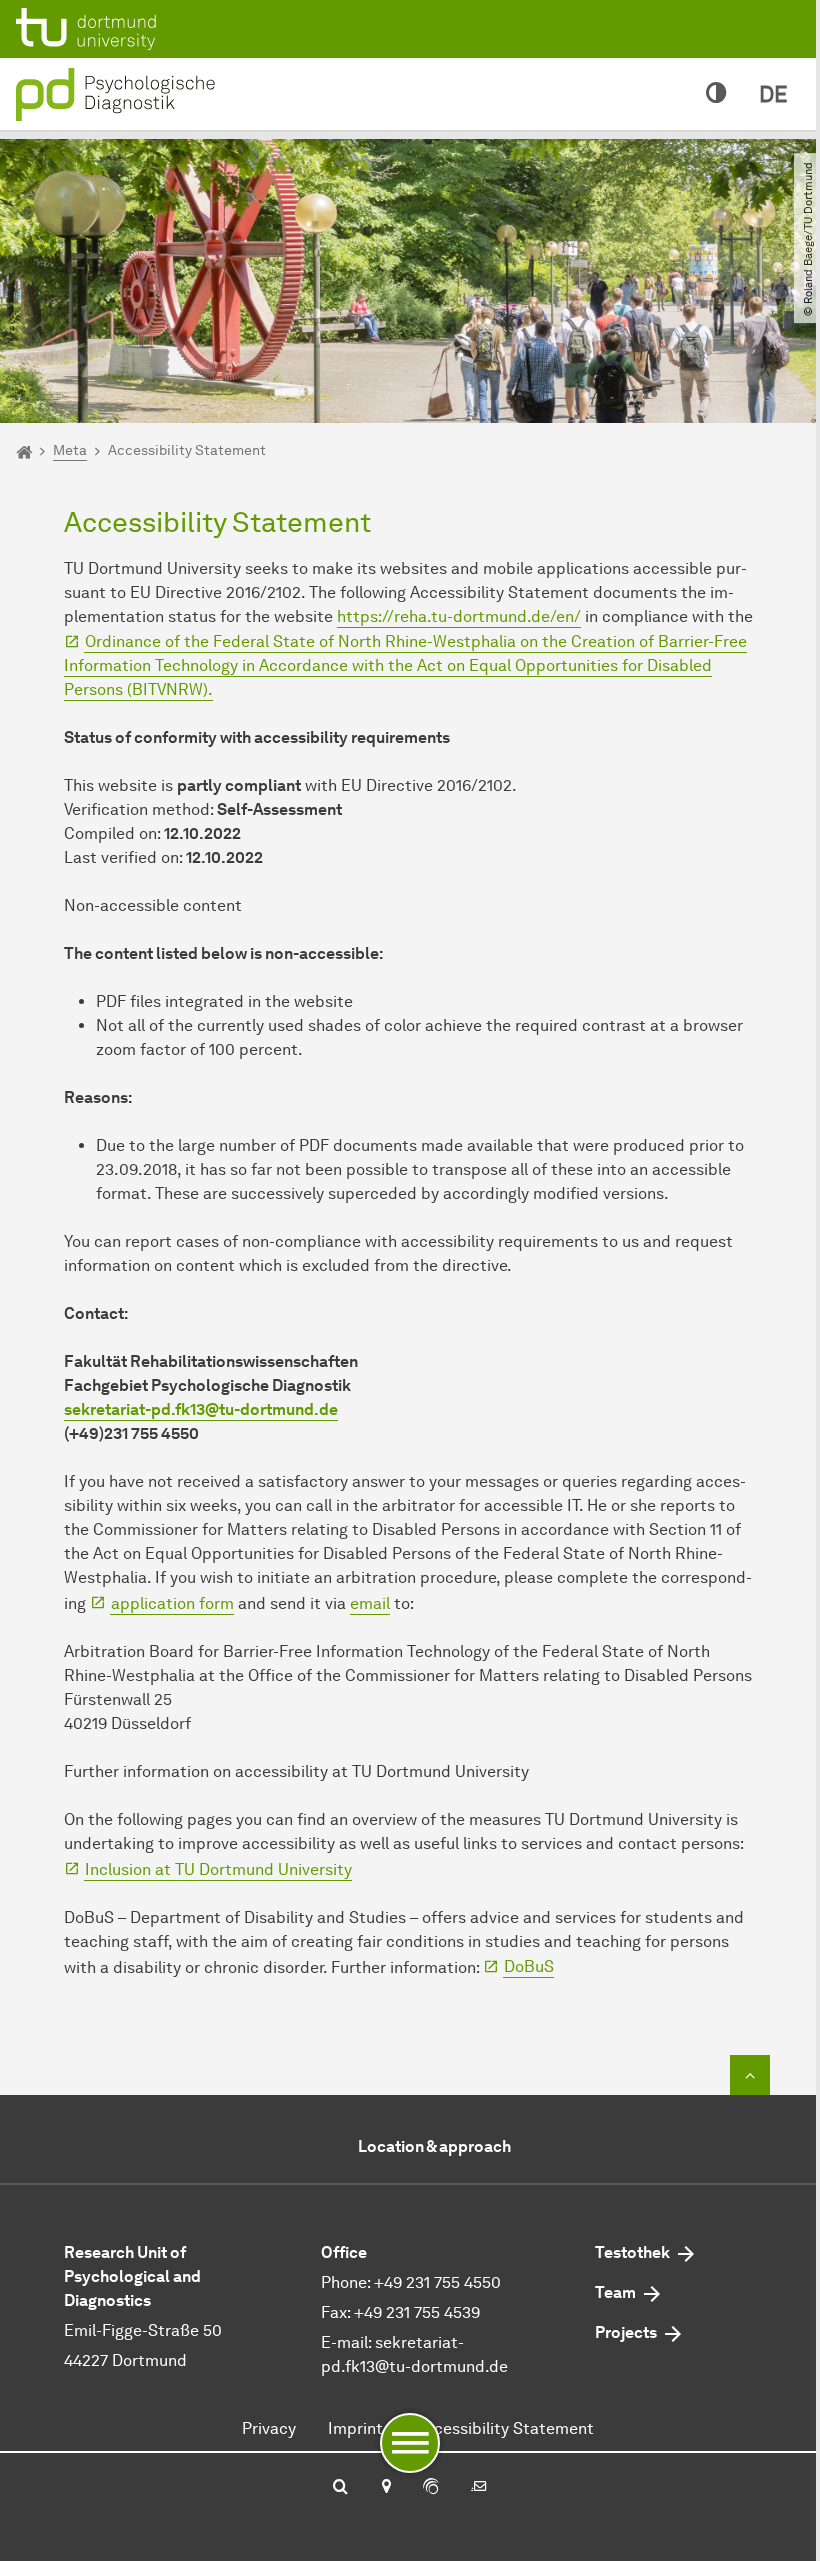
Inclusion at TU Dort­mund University (218, 1869)
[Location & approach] (385, 2488)
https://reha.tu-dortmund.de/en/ (459, 616)
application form (172, 1603)
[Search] (340, 2488)
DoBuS (529, 1966)
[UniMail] (479, 2488)
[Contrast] (716, 94)
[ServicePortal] (431, 2488)
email (370, 1603)
